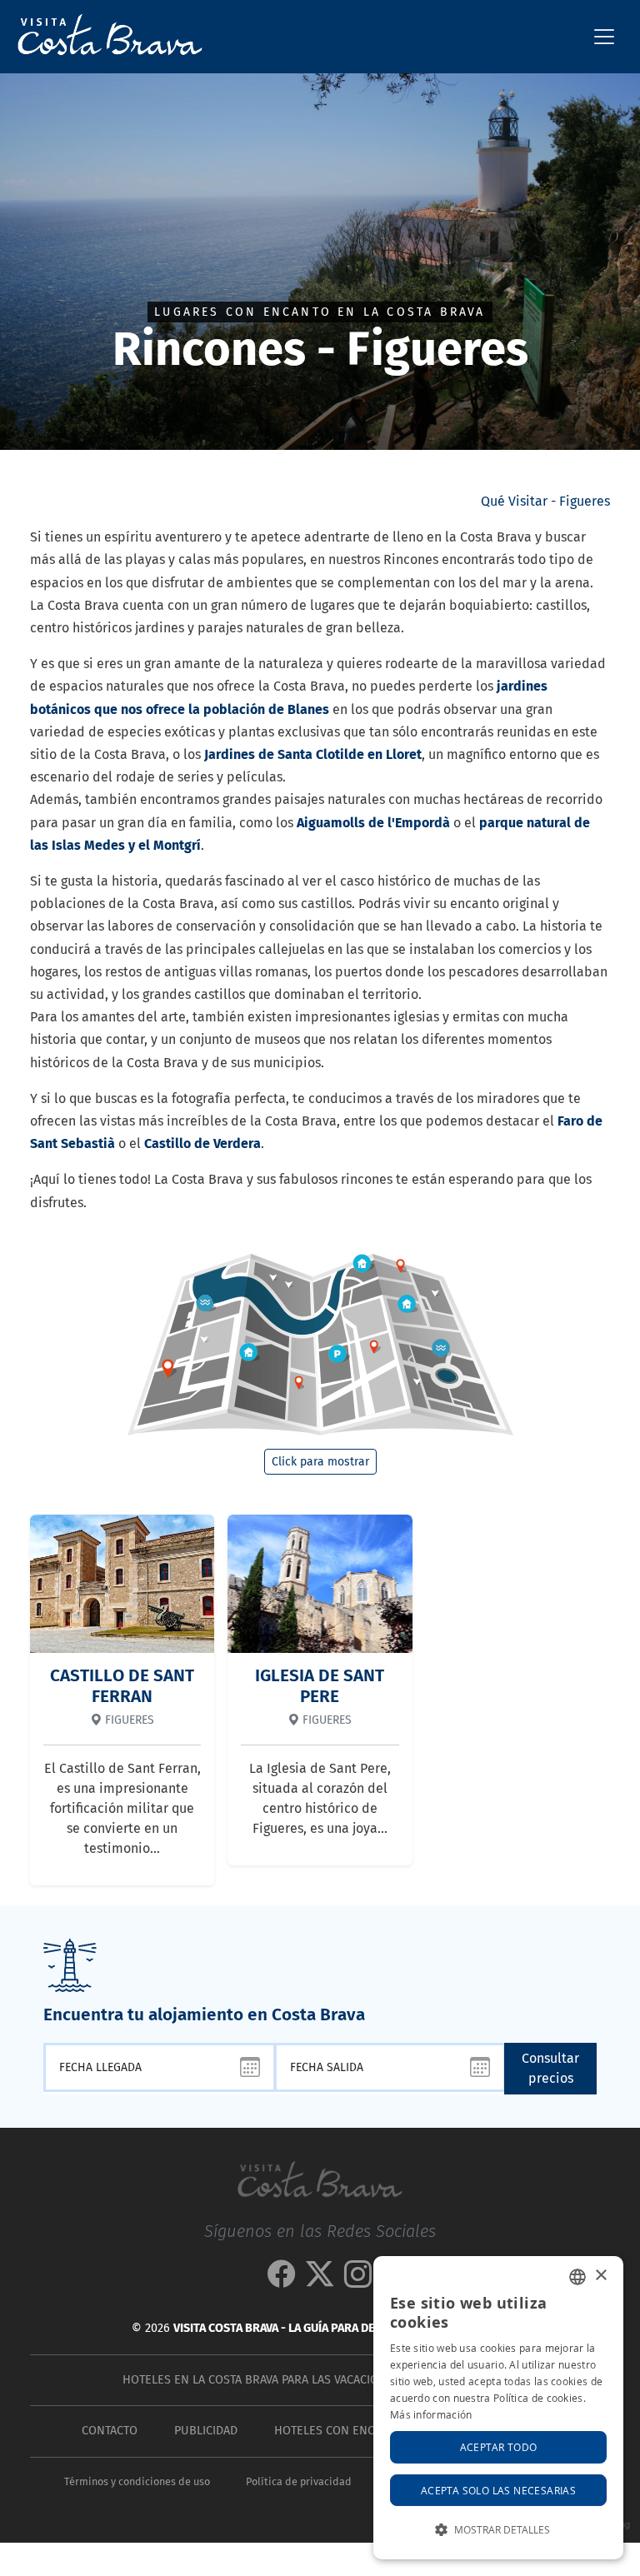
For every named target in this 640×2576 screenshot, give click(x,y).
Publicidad (206, 2431)
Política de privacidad (299, 2481)
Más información (431, 2414)
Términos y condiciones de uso (137, 2481)
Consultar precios (550, 2068)
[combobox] (577, 2277)
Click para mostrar (320, 1462)
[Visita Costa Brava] (103, 37)
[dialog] (498, 2408)
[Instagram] (358, 2281)
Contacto (110, 2431)
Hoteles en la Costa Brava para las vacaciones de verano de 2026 (317, 2380)
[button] (498, 2530)
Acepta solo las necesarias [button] (498, 2490)
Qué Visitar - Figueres (545, 501)
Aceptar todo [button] (499, 2447)
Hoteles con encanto (339, 2431)
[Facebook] (282, 2281)
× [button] (600, 2276)
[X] (320, 2281)
